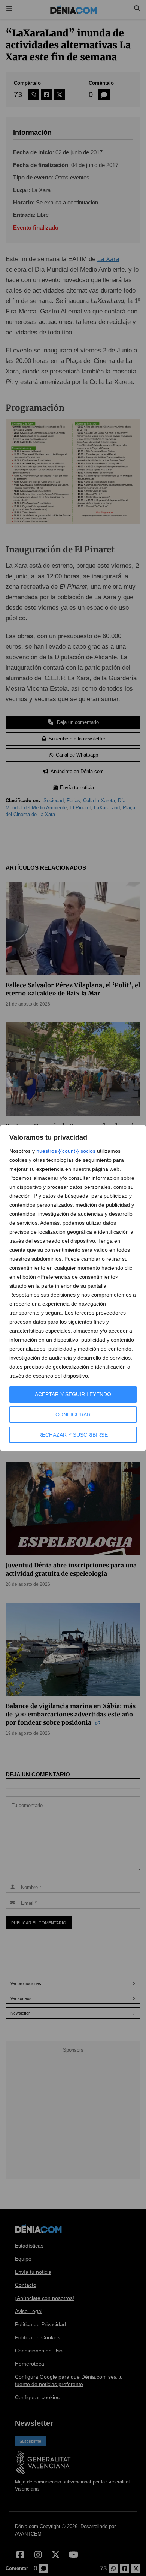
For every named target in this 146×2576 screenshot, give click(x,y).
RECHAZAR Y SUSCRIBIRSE (73, 1435)
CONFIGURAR (73, 1415)
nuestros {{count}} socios (66, 1151)
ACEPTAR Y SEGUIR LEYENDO (73, 1394)
